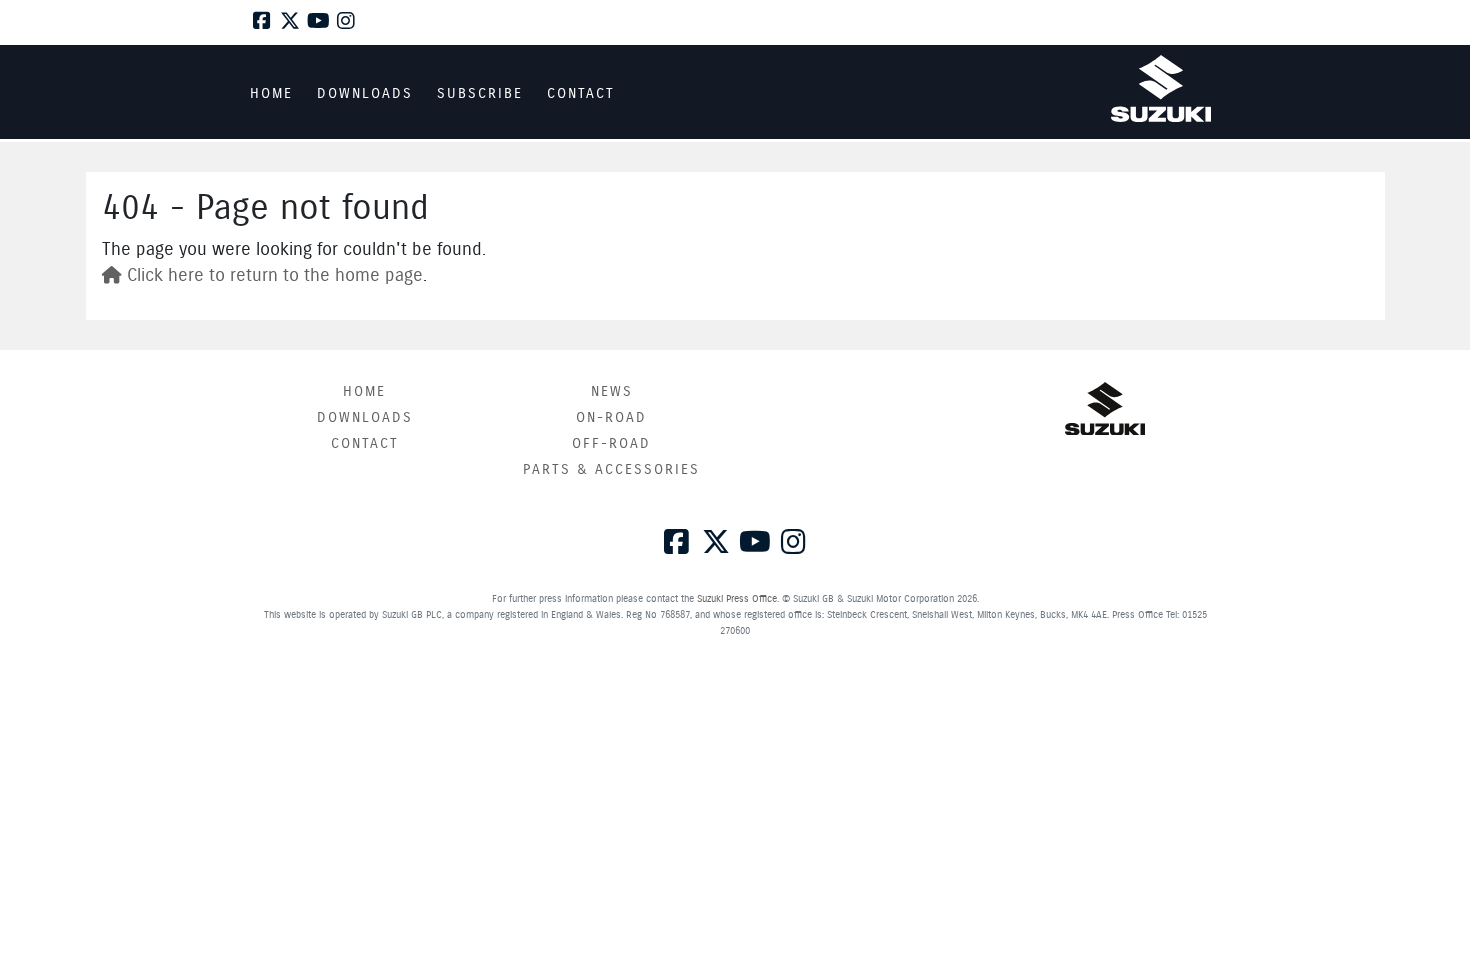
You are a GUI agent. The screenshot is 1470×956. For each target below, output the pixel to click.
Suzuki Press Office (737, 599)
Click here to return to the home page (272, 276)
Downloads (365, 418)
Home (364, 392)
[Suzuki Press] (1161, 88)
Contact (365, 444)
